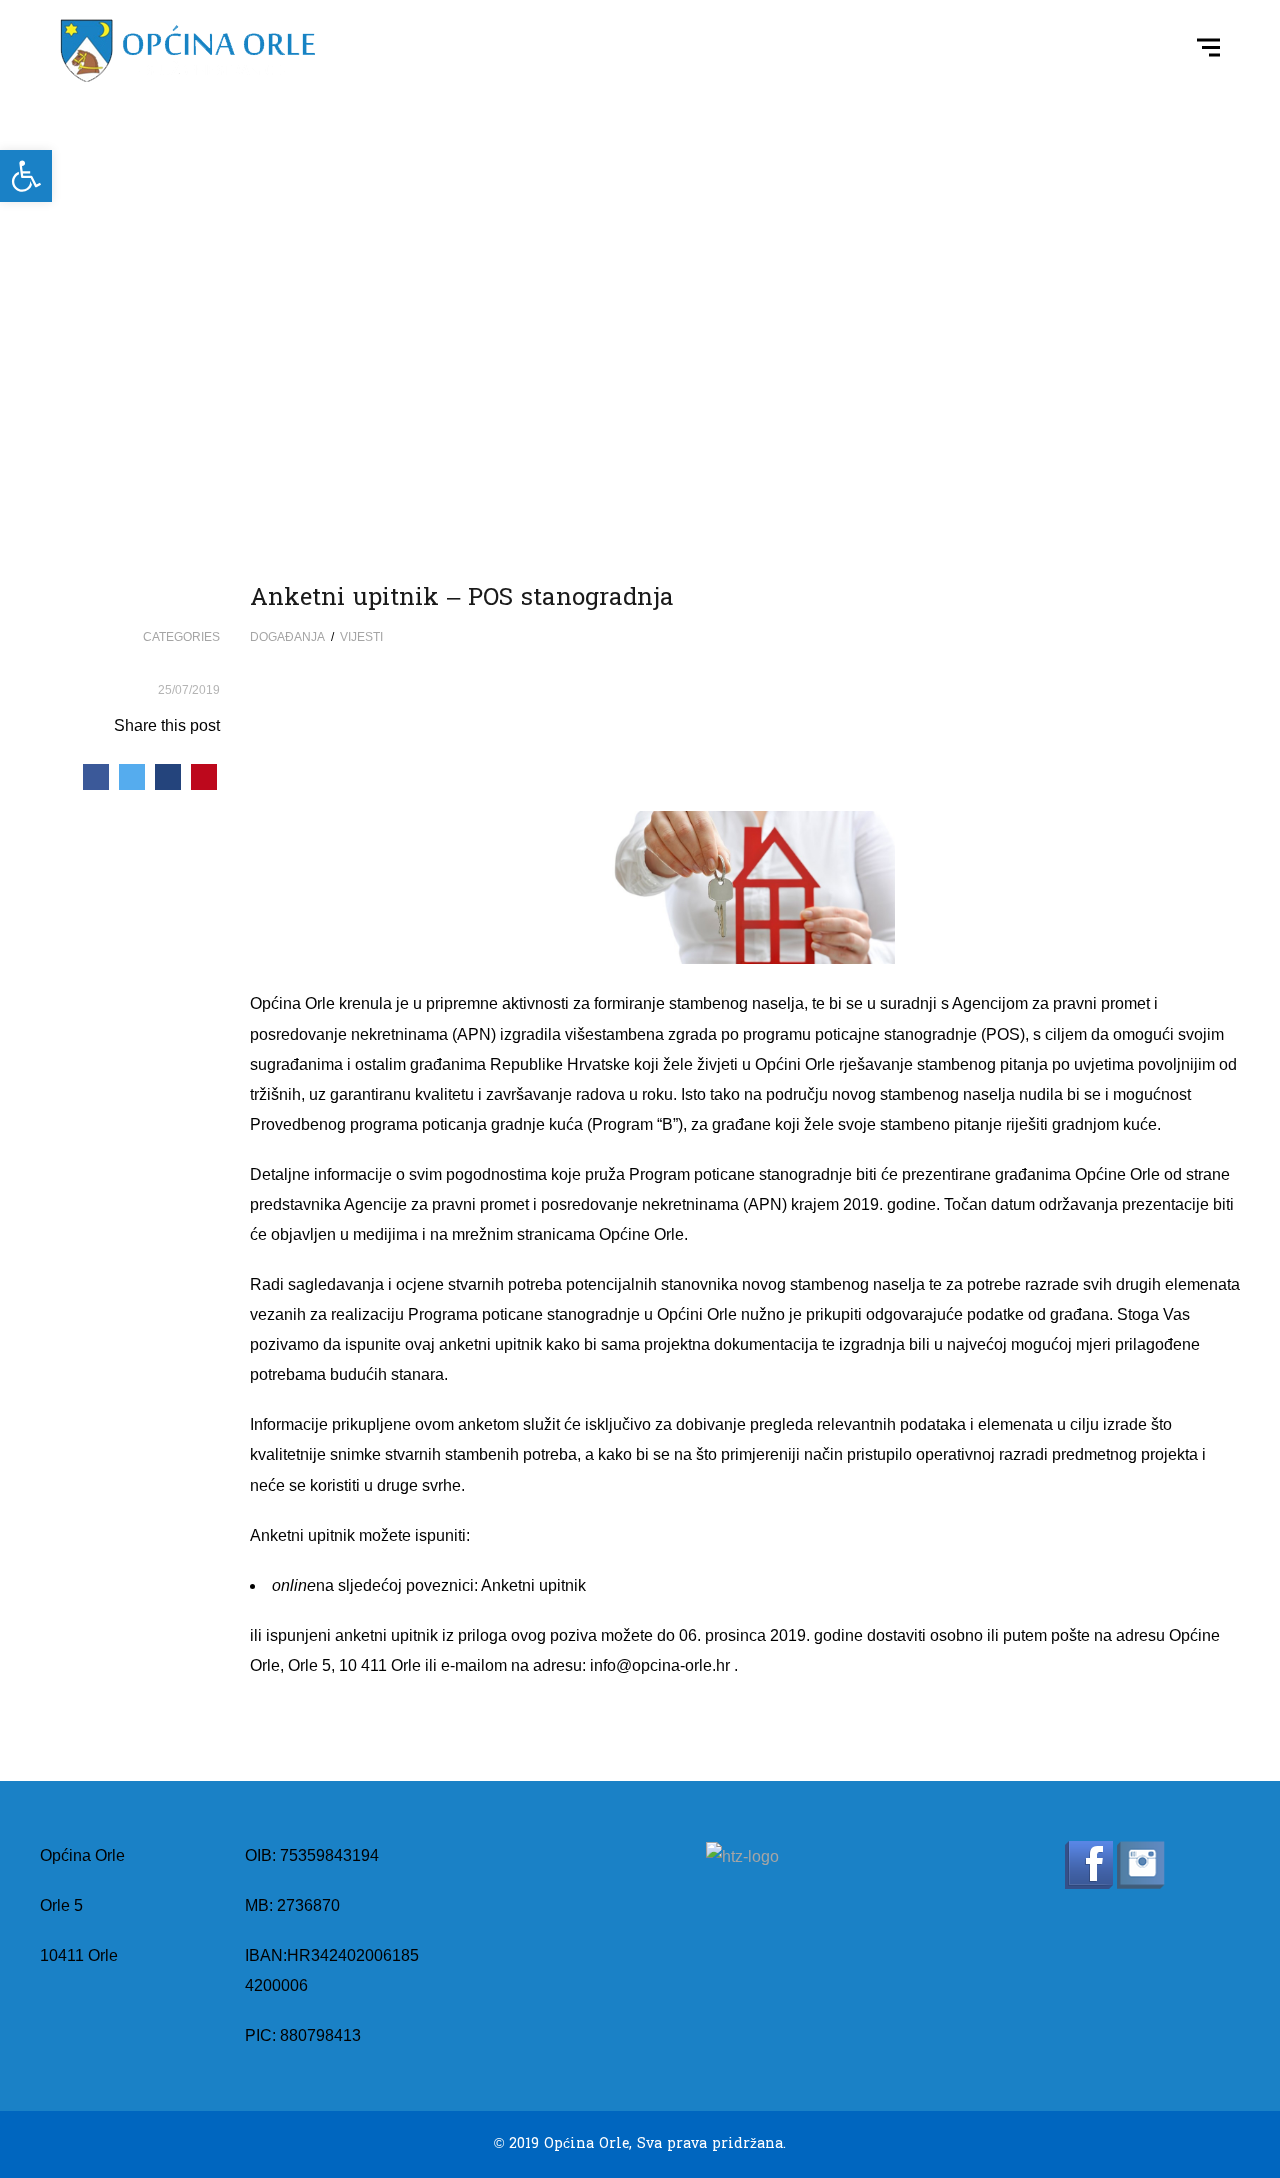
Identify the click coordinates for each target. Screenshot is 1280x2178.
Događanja (287, 637)
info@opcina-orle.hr (660, 1665)
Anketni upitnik (533, 1585)
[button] (26, 176)
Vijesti (361, 637)
